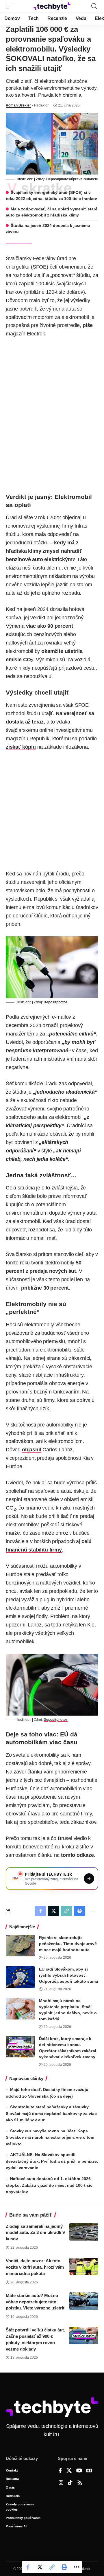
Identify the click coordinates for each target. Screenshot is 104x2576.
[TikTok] (70, 2483)
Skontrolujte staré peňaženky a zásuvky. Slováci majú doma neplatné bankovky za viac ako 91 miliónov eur (51, 2113)
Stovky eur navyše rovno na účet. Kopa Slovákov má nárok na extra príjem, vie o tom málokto (50, 2137)
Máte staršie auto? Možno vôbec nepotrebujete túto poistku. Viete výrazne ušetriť (35, 2302)
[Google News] (89, 2471)
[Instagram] (61, 2483)
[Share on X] (40, 2567)
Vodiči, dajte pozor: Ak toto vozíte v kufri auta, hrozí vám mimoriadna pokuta (35, 2267)
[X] (69, 2471)
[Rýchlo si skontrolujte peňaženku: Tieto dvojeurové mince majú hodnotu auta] (20, 1946)
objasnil (32, 1450)
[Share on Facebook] (28, 2567)
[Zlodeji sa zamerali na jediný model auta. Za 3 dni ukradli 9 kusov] (84, 2232)
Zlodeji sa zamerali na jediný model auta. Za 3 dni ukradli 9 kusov (35, 2233)
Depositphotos (58, 179)
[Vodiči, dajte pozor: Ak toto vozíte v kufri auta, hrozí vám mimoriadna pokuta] (84, 2266)
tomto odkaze (77, 1855)
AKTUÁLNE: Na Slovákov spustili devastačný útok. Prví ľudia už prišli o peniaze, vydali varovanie (52, 2161)
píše (88, 325)
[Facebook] (60, 2471)
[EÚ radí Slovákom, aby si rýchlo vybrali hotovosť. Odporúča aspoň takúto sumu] (20, 1977)
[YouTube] (79, 2471)
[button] (11, 6)
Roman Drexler (18, 105)
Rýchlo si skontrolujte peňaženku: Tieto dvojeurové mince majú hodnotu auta (68, 1944)
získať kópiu (21, 747)
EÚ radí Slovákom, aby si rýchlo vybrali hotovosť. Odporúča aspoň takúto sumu (69, 1975)
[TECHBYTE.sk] (52, 6)
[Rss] (80, 2483)
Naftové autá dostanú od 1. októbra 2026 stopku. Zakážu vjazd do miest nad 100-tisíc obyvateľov (49, 2185)
